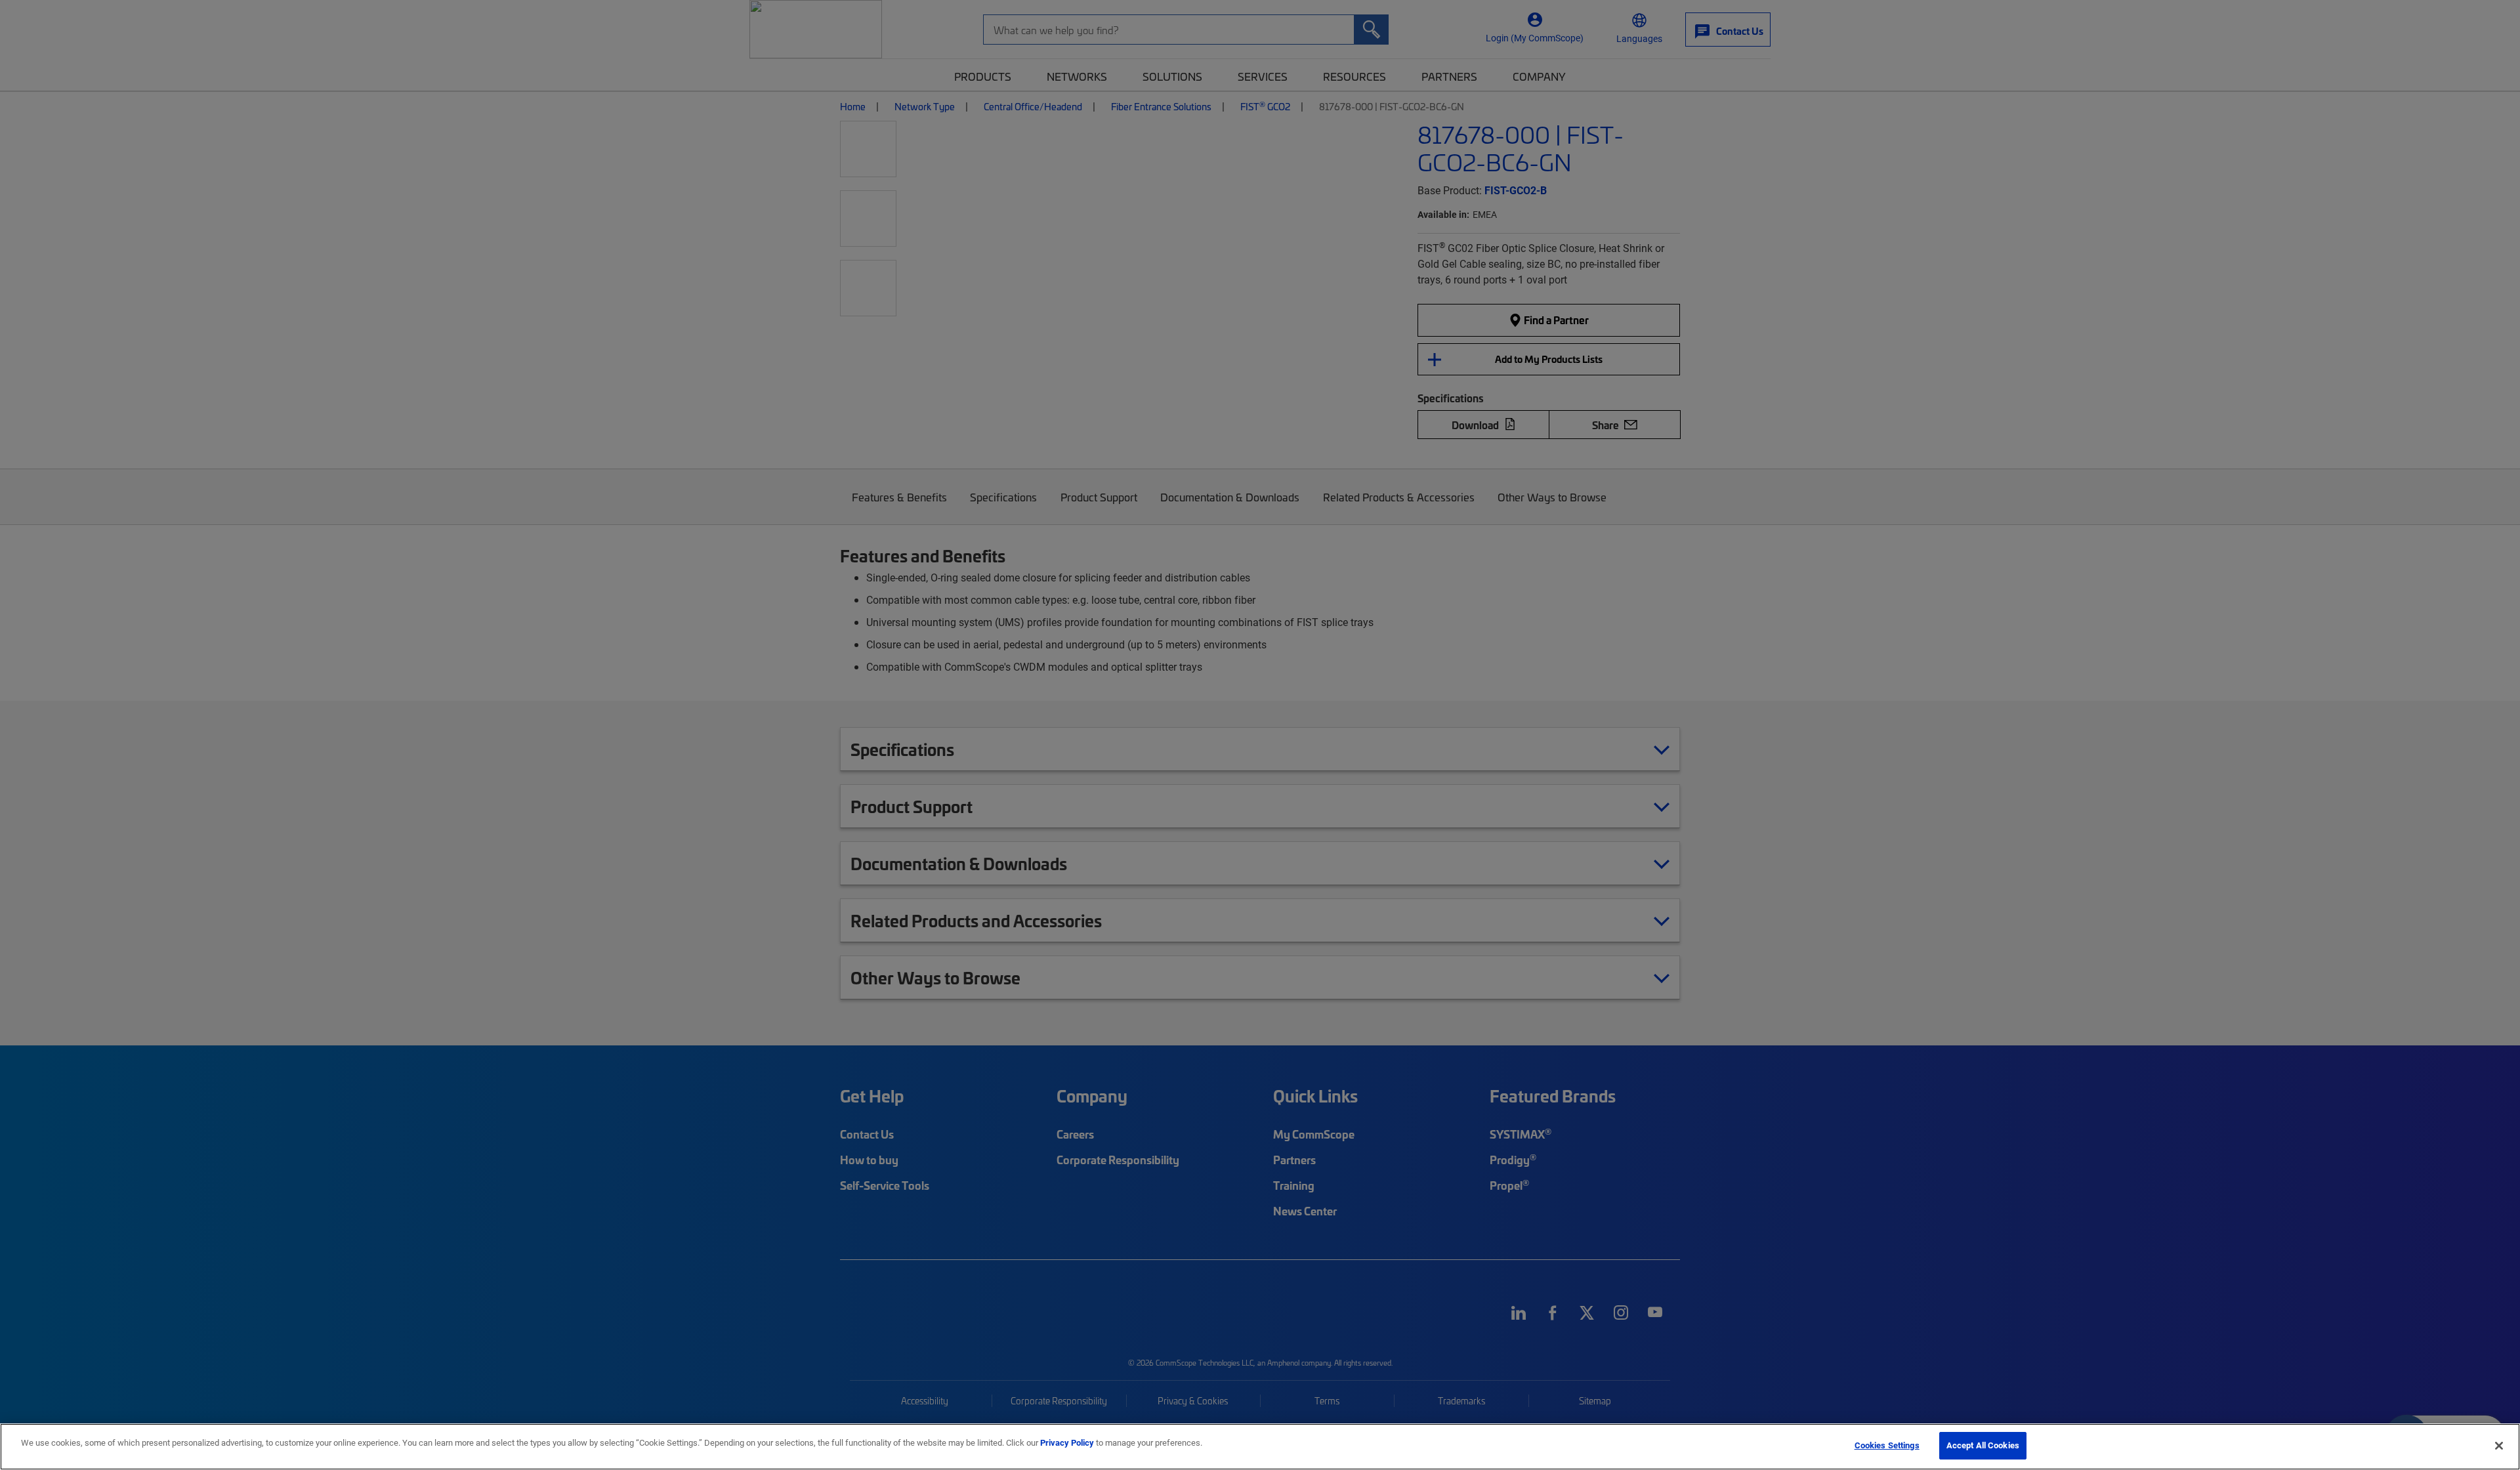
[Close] (2499, 1446)
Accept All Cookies (1983, 1445)
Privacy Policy (1067, 1442)
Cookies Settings (1887, 1445)
